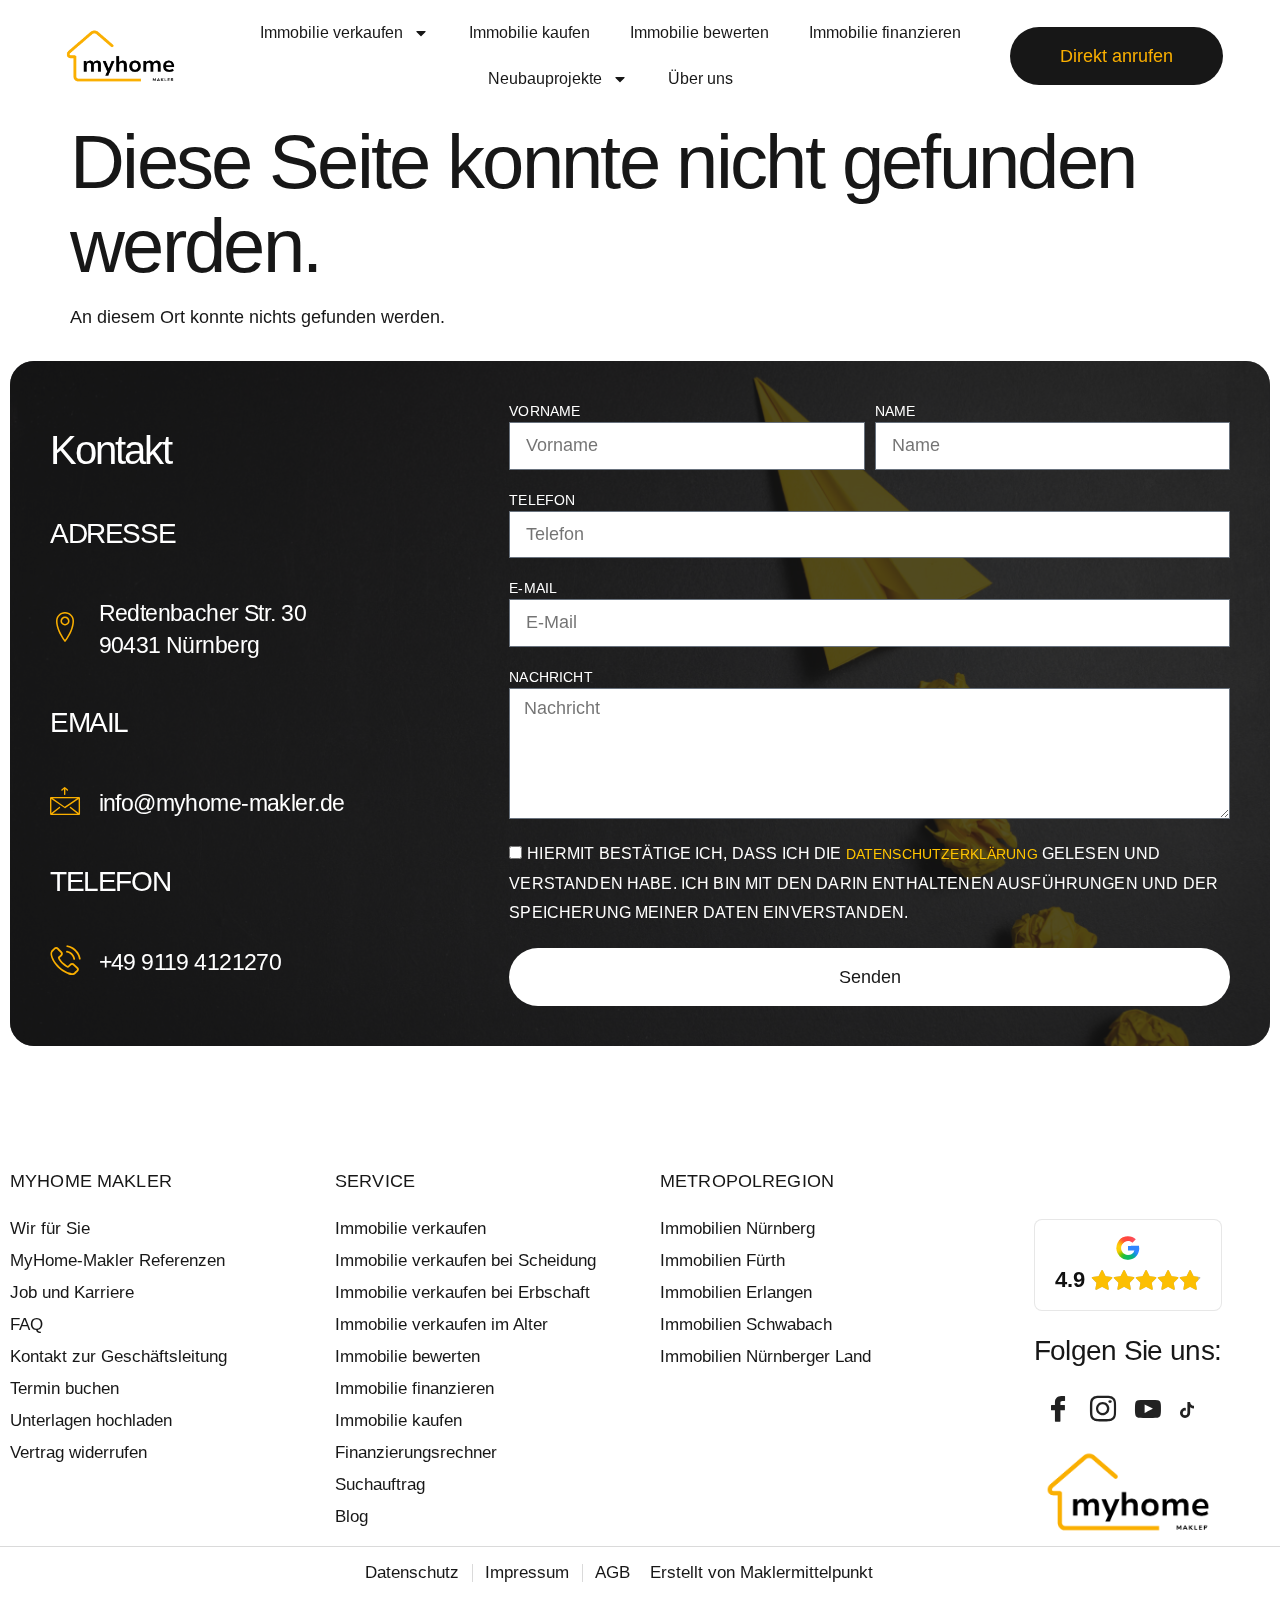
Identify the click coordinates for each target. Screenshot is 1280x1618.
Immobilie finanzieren (885, 32)
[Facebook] (1060, 1410)
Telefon (542, 500)
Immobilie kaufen (529, 32)
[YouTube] (1150, 1410)
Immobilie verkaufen (331, 32)
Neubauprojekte (545, 78)
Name (895, 411)
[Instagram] (1105, 1410)
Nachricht (550, 677)
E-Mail (533, 588)
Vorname (544, 411)
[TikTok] (1195, 1410)
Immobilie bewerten (699, 32)
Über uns (700, 78)
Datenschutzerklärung (944, 854)
